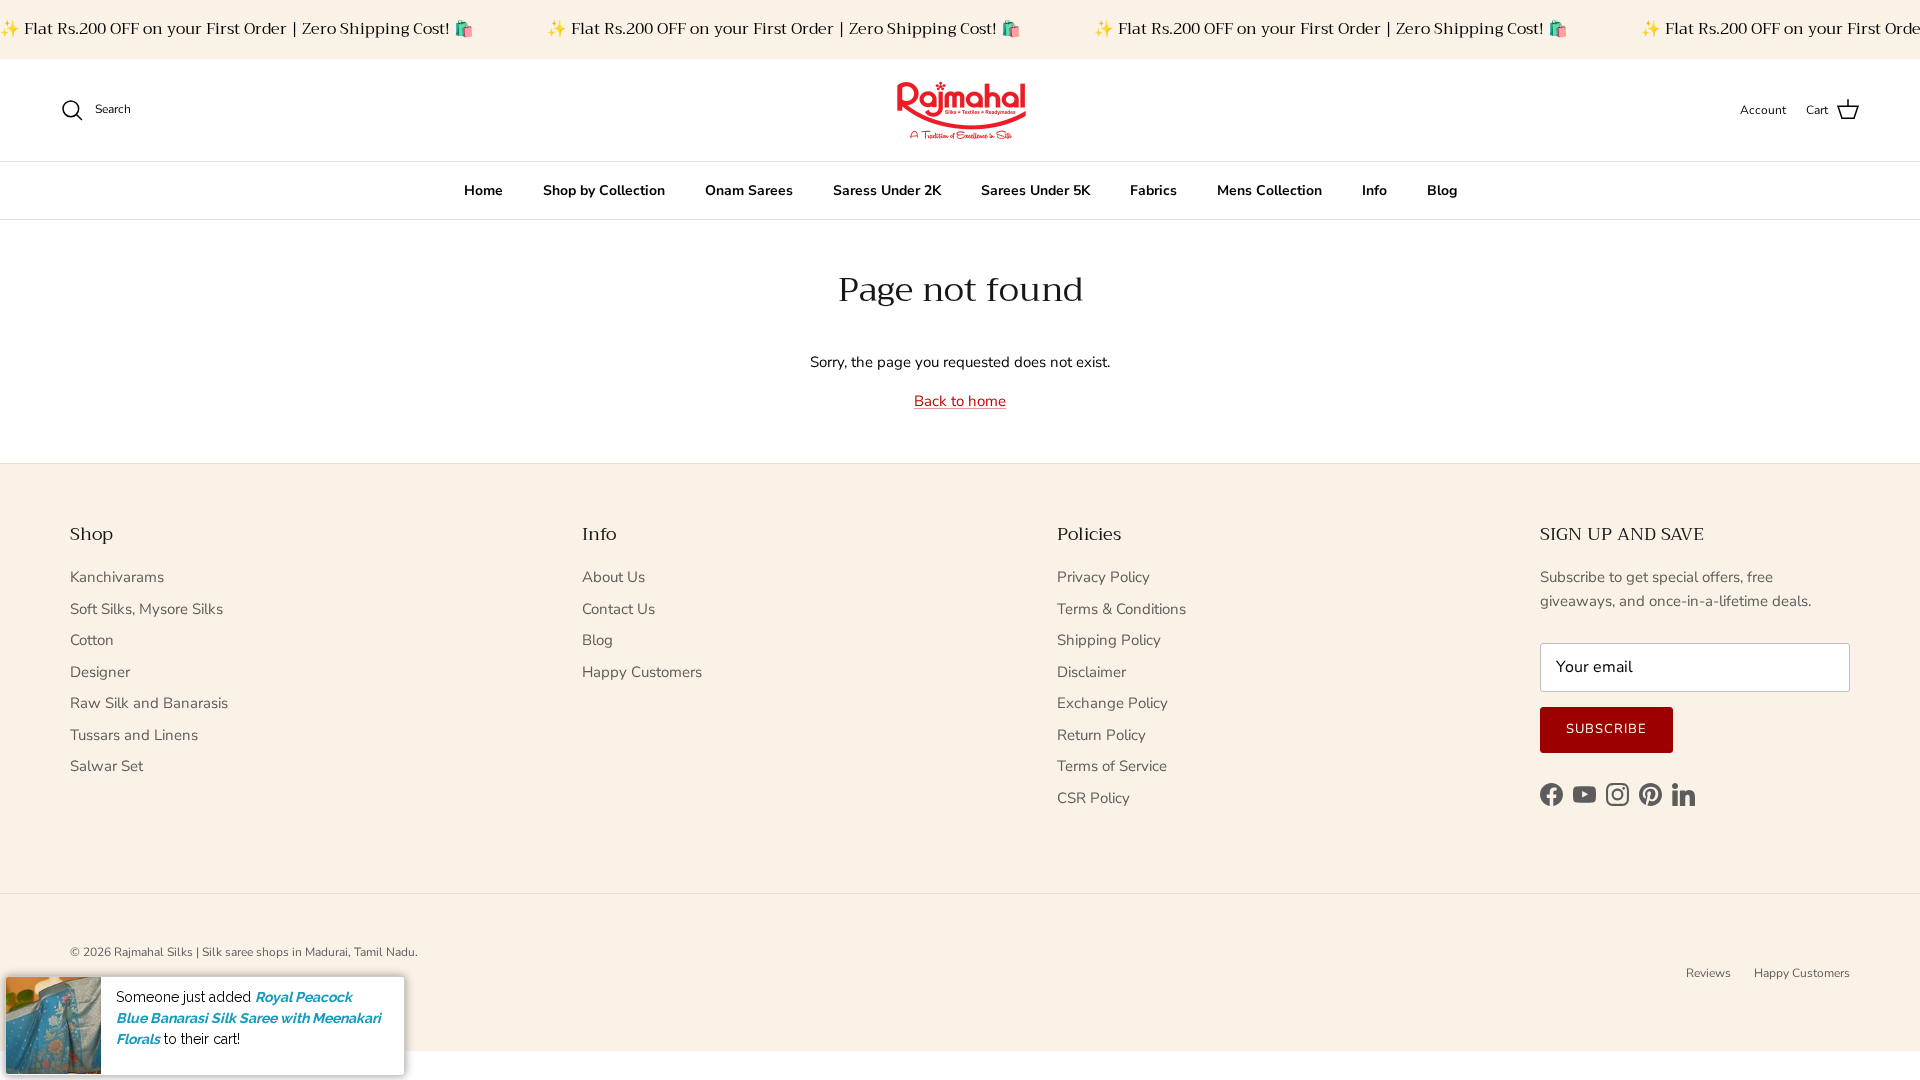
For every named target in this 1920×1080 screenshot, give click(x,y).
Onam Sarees (749, 190)
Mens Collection (1269, 190)
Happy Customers (642, 672)
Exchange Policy (1112, 703)
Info (1374, 190)
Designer (100, 672)
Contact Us (618, 609)
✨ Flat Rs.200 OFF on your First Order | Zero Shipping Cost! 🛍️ (237, 29)
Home (483, 190)
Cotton (92, 640)
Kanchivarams (117, 577)
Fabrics (1153, 190)
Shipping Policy (1109, 640)
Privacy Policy (1103, 577)
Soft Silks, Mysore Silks (146, 609)
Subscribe (1606, 729)
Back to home (960, 401)
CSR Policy (1093, 798)
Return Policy (1101, 735)
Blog (1442, 190)
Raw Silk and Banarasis (149, 703)
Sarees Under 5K (1035, 190)
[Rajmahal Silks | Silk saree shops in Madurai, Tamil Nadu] (960, 110)
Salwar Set (106, 766)
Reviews (1708, 973)
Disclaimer (1091, 672)
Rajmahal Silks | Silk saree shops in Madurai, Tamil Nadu (264, 952)
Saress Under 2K (887, 190)
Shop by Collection (604, 190)
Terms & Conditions (1121, 609)
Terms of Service (1112, 766)
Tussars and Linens (134, 735)
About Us (613, 577)
